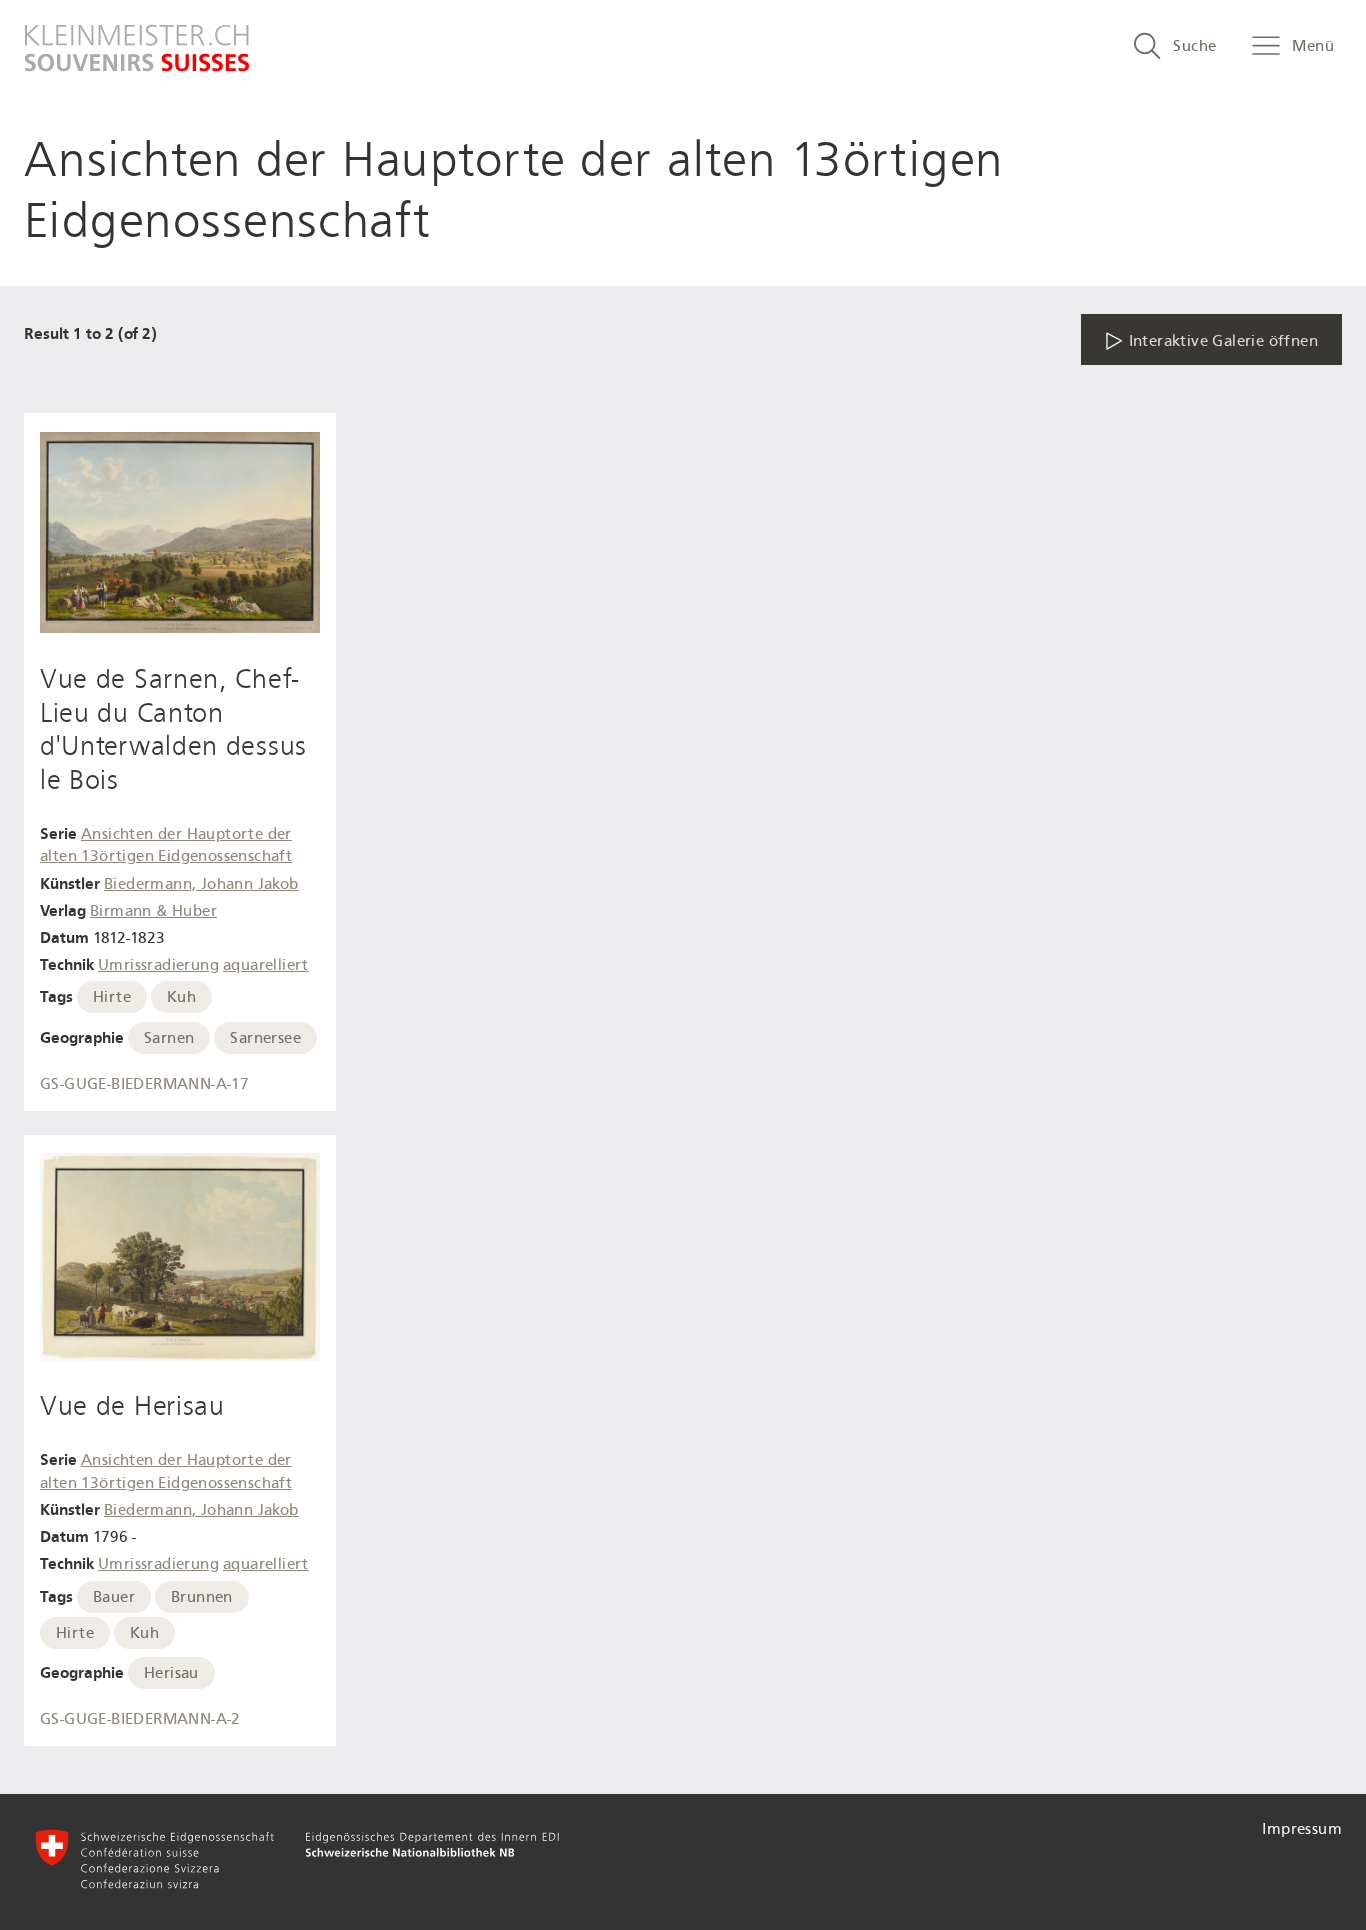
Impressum (1302, 1829)
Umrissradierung (158, 965)
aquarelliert (266, 965)
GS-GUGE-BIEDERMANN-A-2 (140, 1719)
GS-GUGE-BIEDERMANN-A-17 (144, 1084)
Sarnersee (265, 1038)
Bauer (114, 1597)
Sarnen (169, 1038)
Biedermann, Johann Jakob (201, 884)
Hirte (112, 997)
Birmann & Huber (153, 911)
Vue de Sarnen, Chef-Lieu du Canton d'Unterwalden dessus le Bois (173, 729)
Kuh (181, 997)
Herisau (171, 1673)
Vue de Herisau (132, 1406)
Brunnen (202, 1597)
